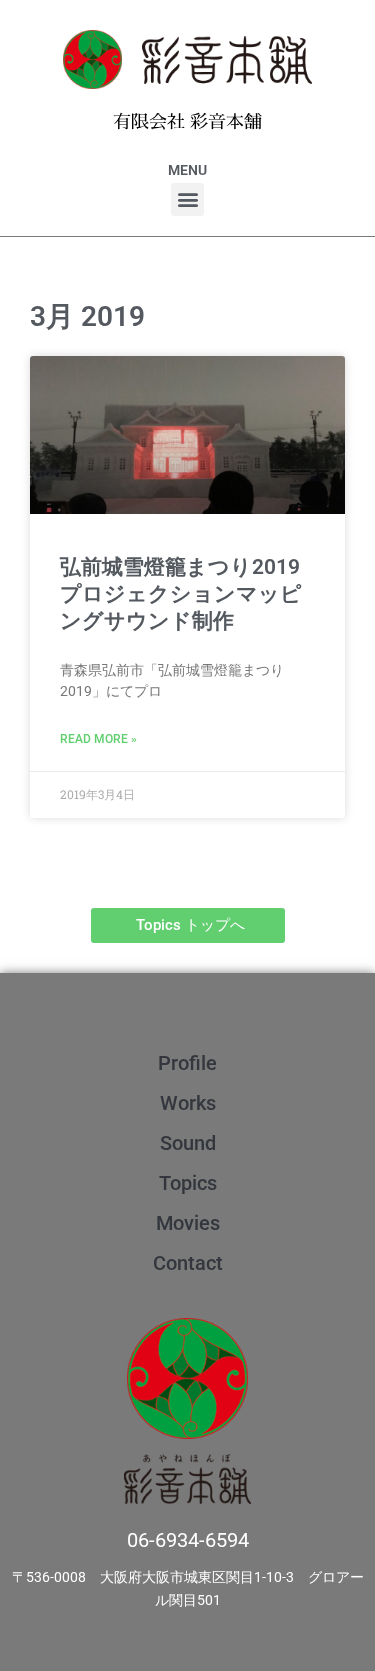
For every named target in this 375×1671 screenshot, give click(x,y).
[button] (187, 199)
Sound (188, 1143)
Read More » (98, 739)
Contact (188, 1263)
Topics (188, 1183)
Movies (188, 1223)
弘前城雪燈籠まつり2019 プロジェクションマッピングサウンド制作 (190, 594)
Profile (187, 1063)
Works (188, 1103)
